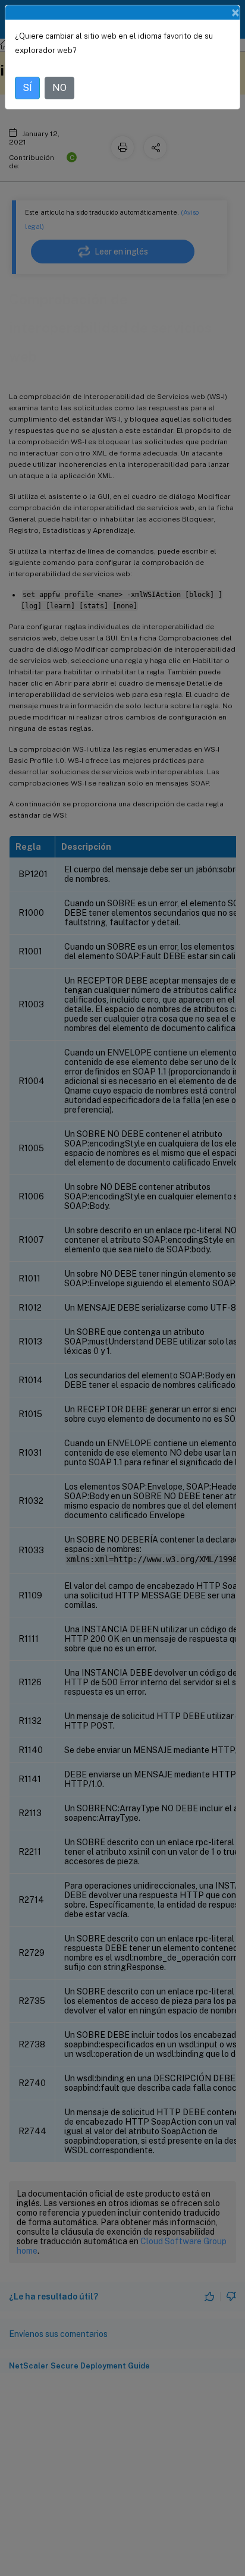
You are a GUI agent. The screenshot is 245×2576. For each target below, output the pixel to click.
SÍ (27, 88)
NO (59, 88)
